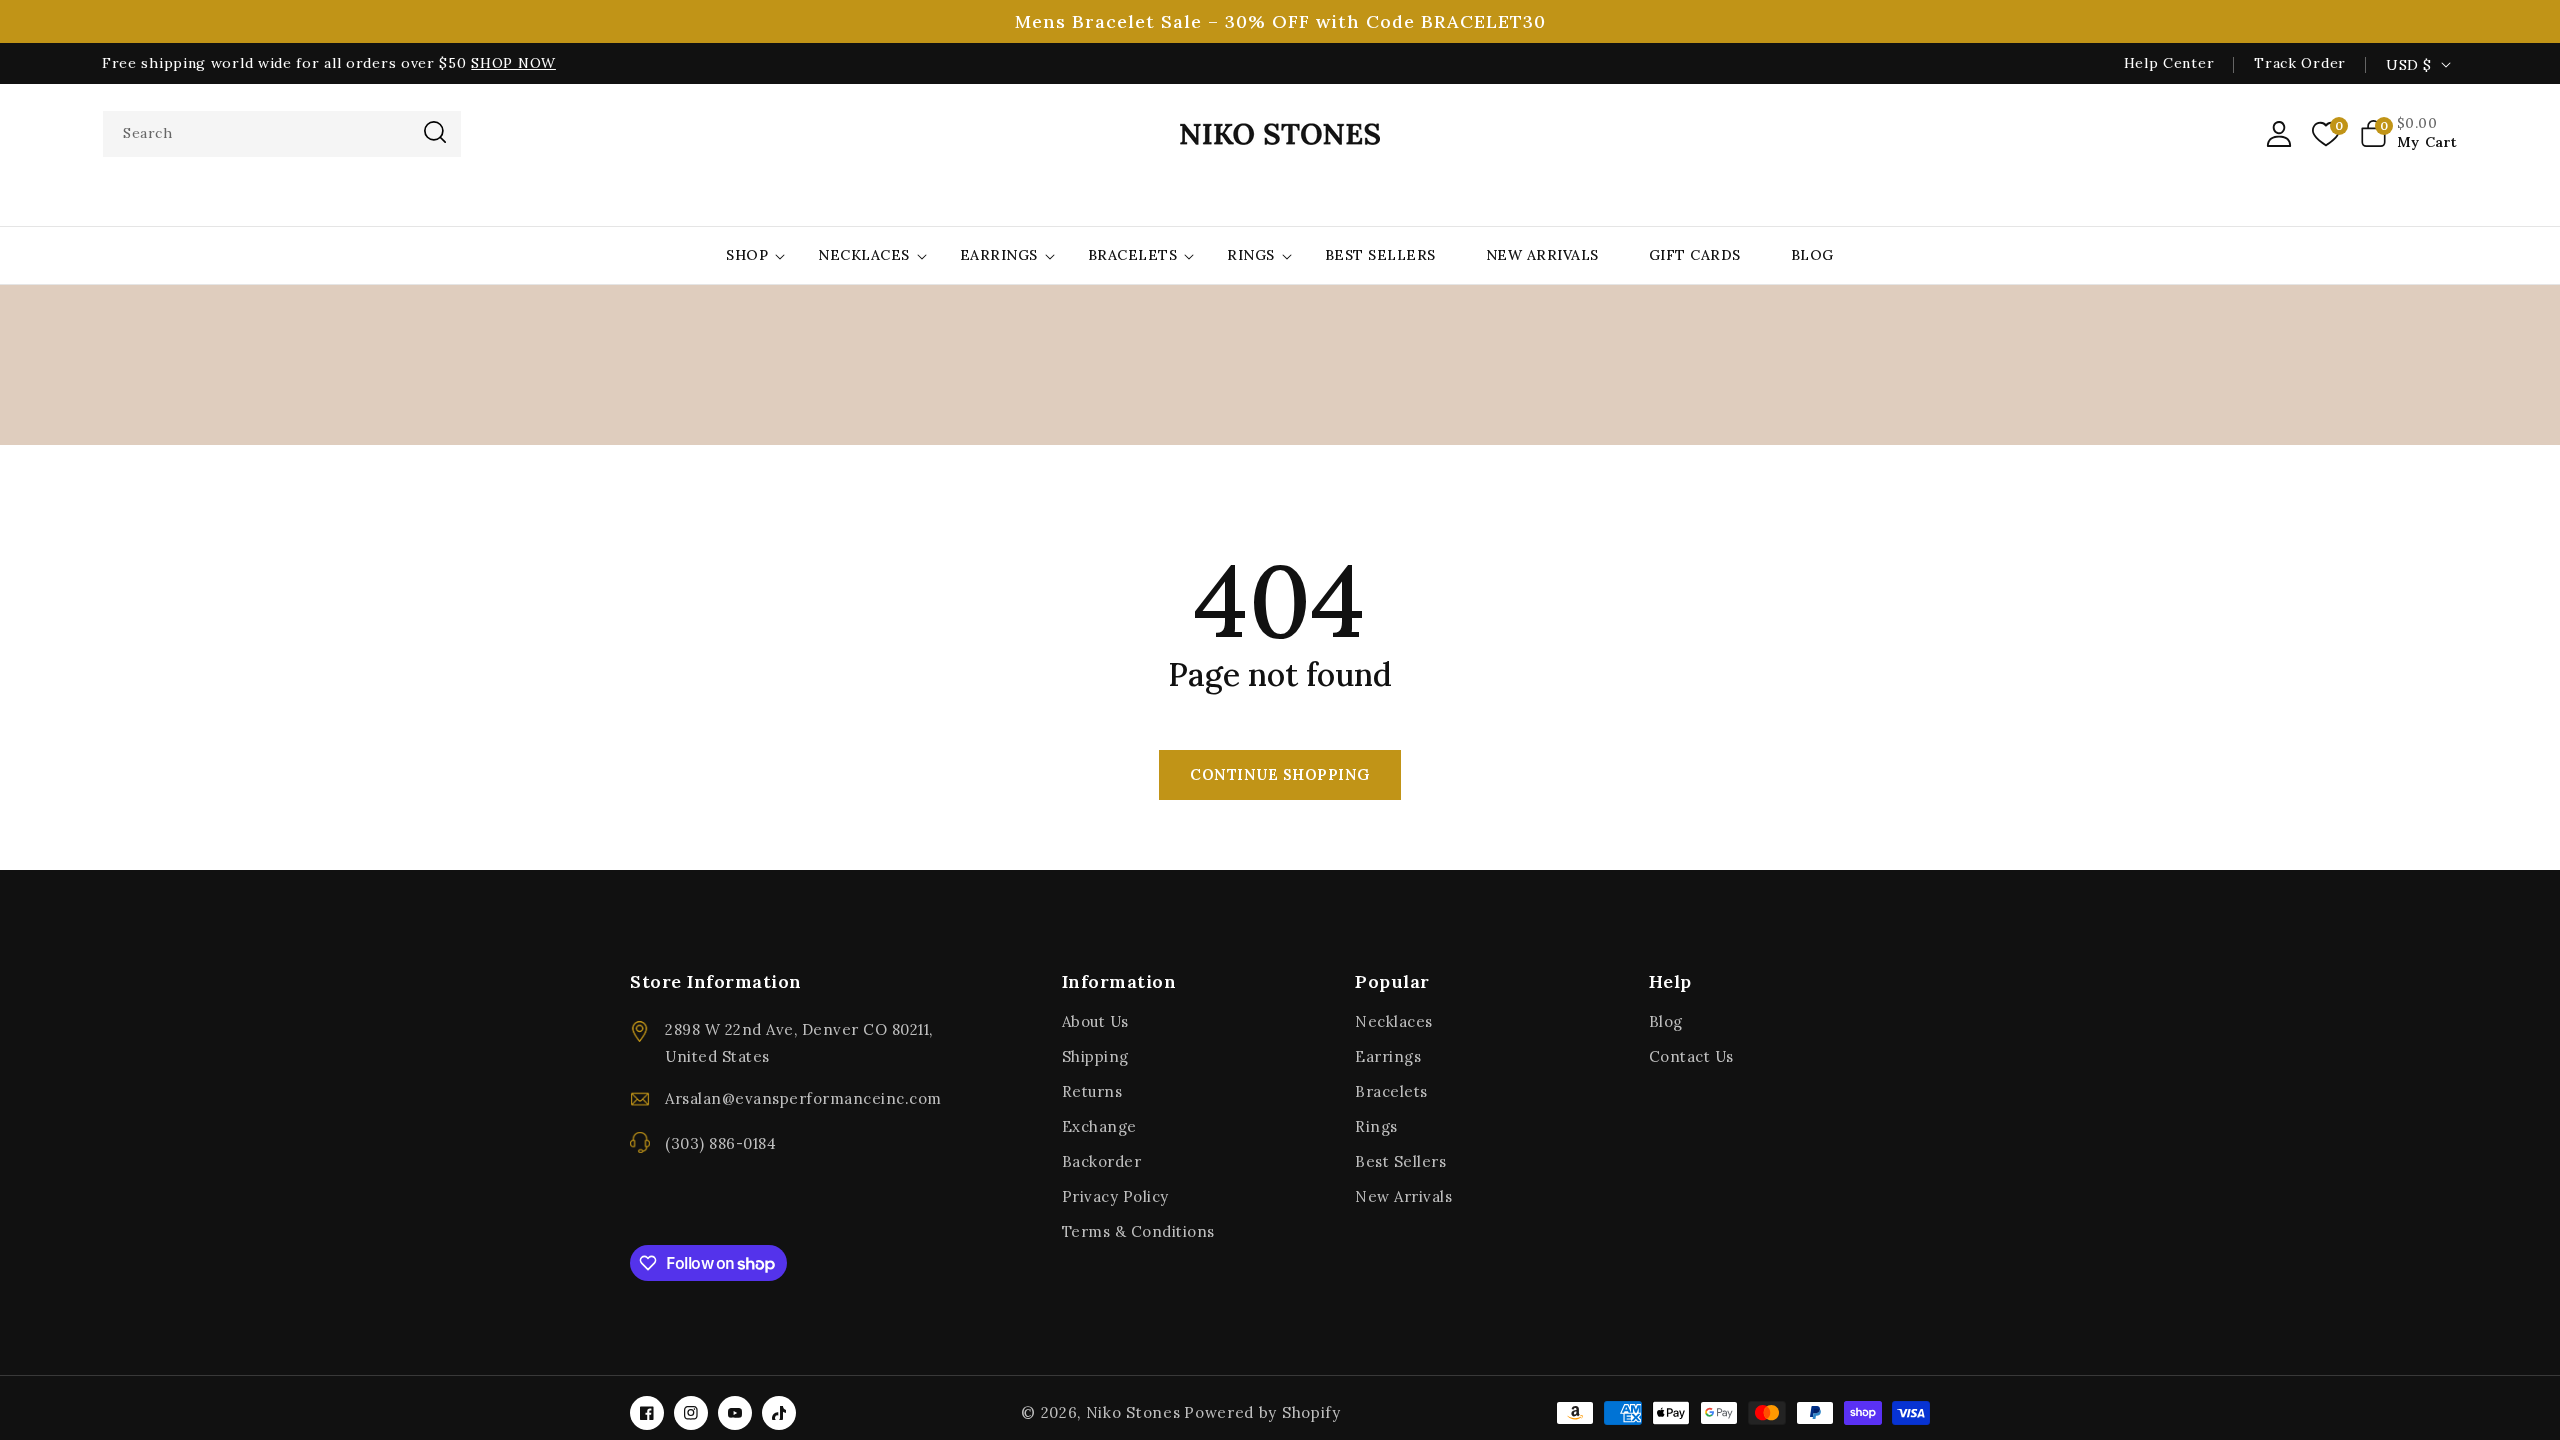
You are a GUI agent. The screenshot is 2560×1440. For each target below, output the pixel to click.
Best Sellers (1400, 1161)
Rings (1251, 255)
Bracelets (1133, 255)
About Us (1095, 1021)
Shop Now (513, 63)
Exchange (1099, 1126)
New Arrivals (1403, 1196)
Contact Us (1691, 1056)
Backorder (1102, 1161)
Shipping (1095, 1056)
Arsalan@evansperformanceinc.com (803, 1098)
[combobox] (282, 134)
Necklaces (864, 255)
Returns (1092, 1091)
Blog (1666, 1021)
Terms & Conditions (1138, 1231)
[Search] (435, 132)
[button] (2409, 134)
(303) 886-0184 (720, 1143)
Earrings (999, 255)
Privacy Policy (1115, 1196)
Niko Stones (1133, 1412)
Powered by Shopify (1262, 1412)
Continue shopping (1280, 774)
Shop (747, 255)
